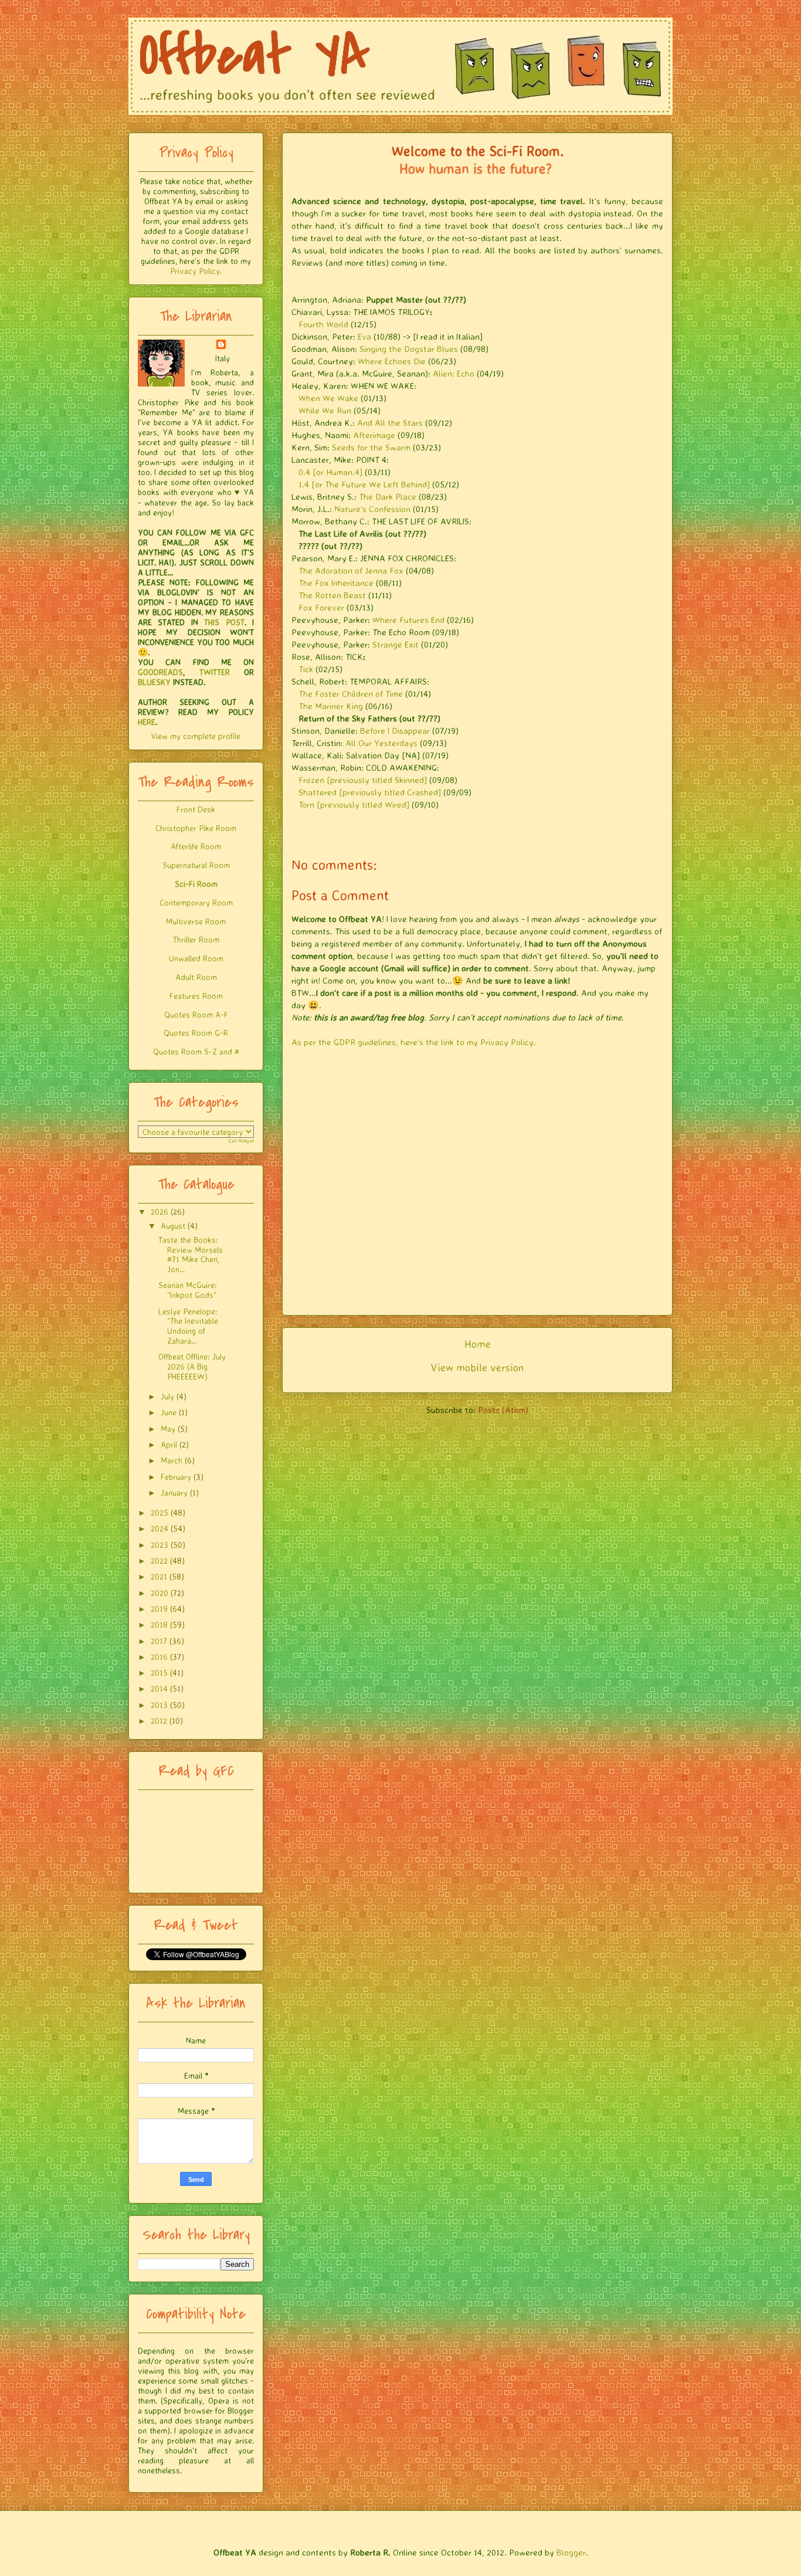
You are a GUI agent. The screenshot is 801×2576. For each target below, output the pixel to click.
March (172, 1460)
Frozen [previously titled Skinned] (363, 780)
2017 (159, 1641)
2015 (159, 1672)
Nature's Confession (372, 509)
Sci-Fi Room (196, 884)
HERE (147, 722)
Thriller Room (196, 939)
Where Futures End (408, 620)
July (167, 1396)
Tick (306, 669)
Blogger (571, 2552)
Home (478, 1344)
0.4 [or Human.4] (330, 472)
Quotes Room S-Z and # (196, 1051)
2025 (159, 1512)
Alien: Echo (454, 373)
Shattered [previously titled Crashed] (370, 792)
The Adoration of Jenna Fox (351, 570)
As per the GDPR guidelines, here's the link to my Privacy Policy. (414, 1042)
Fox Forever (321, 607)
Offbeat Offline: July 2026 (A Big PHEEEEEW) (192, 1366)
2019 (159, 1609)
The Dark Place (388, 496)
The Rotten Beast (332, 595)
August (173, 1226)
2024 (159, 1528)
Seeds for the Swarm (371, 447)
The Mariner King (331, 706)
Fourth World (323, 324)
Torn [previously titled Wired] (354, 804)
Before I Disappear (395, 731)
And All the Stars (390, 423)
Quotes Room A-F (196, 1014)
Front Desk (196, 809)
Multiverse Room (196, 921)
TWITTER (215, 672)
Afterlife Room (196, 846)
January (174, 1492)
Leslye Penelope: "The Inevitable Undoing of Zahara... (188, 1326)
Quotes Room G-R (196, 1033)
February (176, 1477)
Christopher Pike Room (196, 828)
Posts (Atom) (503, 1410)
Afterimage (374, 435)
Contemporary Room (196, 902)
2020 (159, 1593)
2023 (159, 1545)
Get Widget (241, 1141)
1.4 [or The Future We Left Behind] (364, 484)
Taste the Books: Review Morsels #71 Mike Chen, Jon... (191, 1254)
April (169, 1444)
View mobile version (477, 1367)
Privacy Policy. (196, 271)
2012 (159, 1721)
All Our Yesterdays (381, 743)
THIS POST (224, 622)
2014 (159, 1688)
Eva (364, 336)
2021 (159, 1576)
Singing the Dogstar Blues (409, 349)
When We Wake (328, 398)
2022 (159, 1560)
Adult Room (196, 977)
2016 (159, 1657)
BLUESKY (154, 682)
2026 (159, 1211)
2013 (159, 1705)
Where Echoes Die (392, 361)
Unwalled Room (196, 958)
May (168, 1428)
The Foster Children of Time (351, 694)
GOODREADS (160, 672)
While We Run (325, 410)
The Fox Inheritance (336, 583)
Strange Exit (396, 644)
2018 (159, 1624)
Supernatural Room (196, 865)
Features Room (196, 996)
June (169, 1412)
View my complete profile (196, 736)
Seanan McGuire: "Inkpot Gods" (188, 1290)
